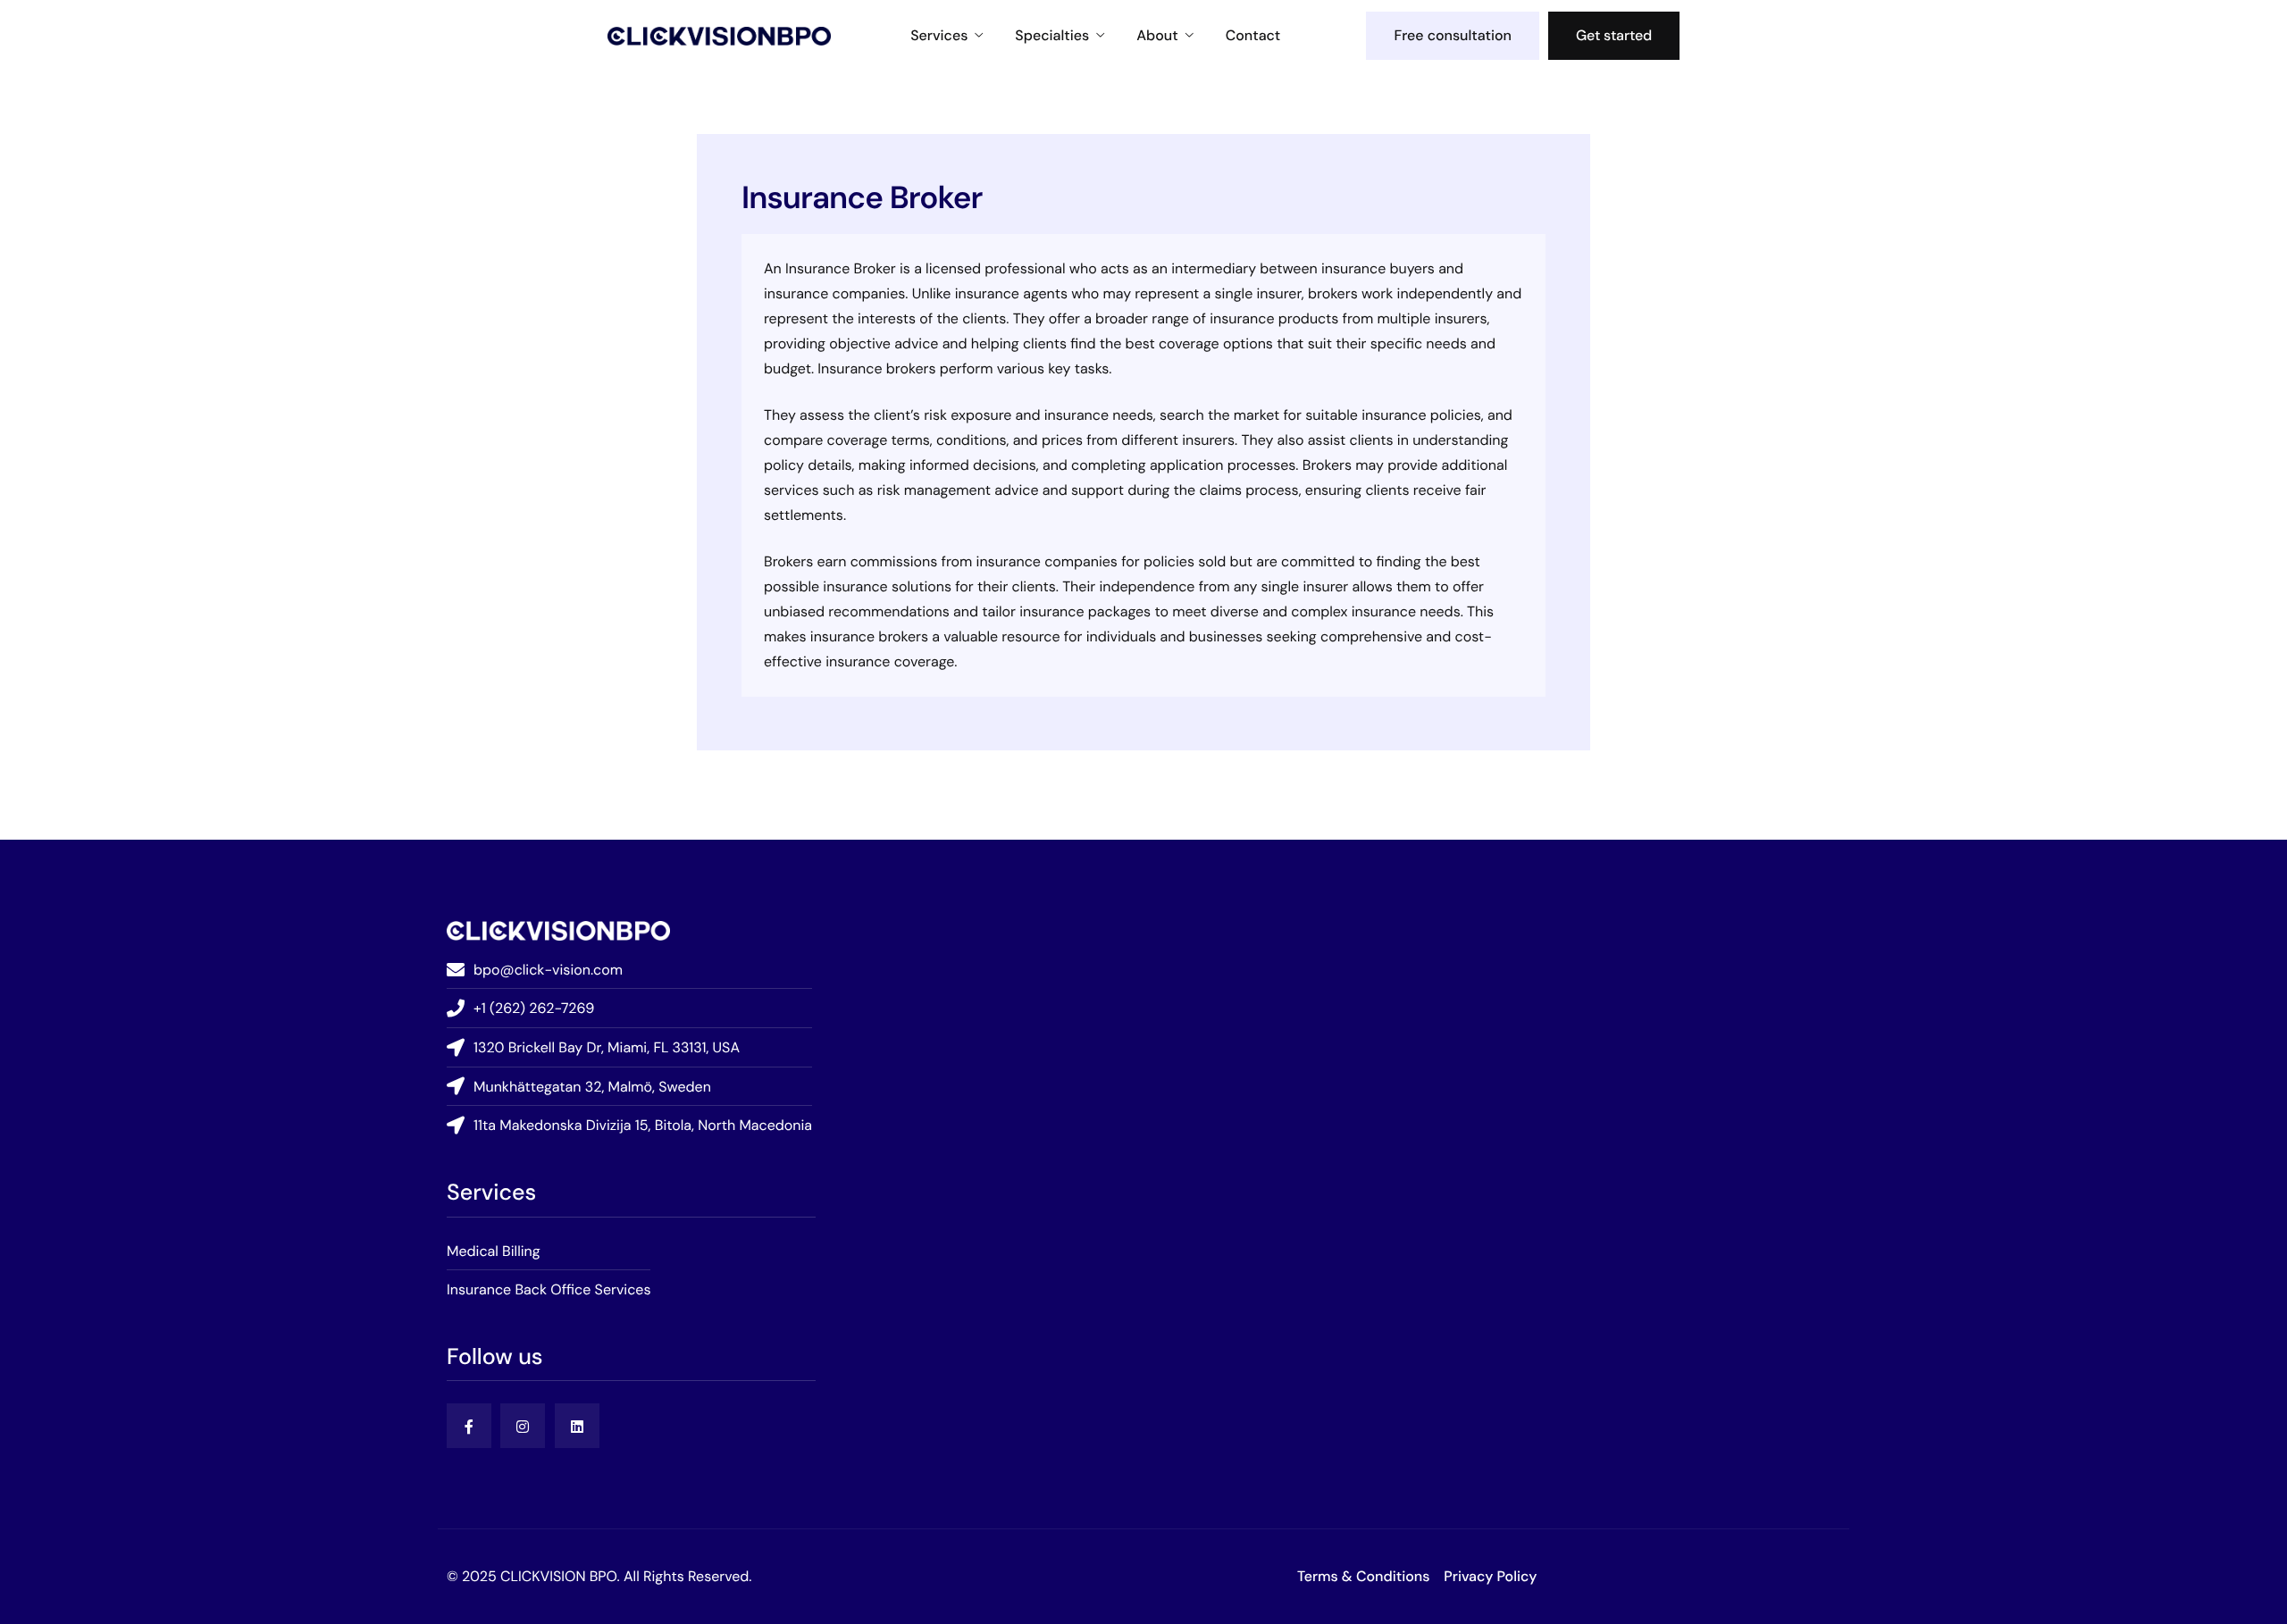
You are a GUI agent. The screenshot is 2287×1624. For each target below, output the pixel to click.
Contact (1253, 36)
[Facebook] (469, 1426)
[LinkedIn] (577, 1426)
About (1157, 36)
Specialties (1052, 36)
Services (939, 36)
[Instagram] (523, 1426)
